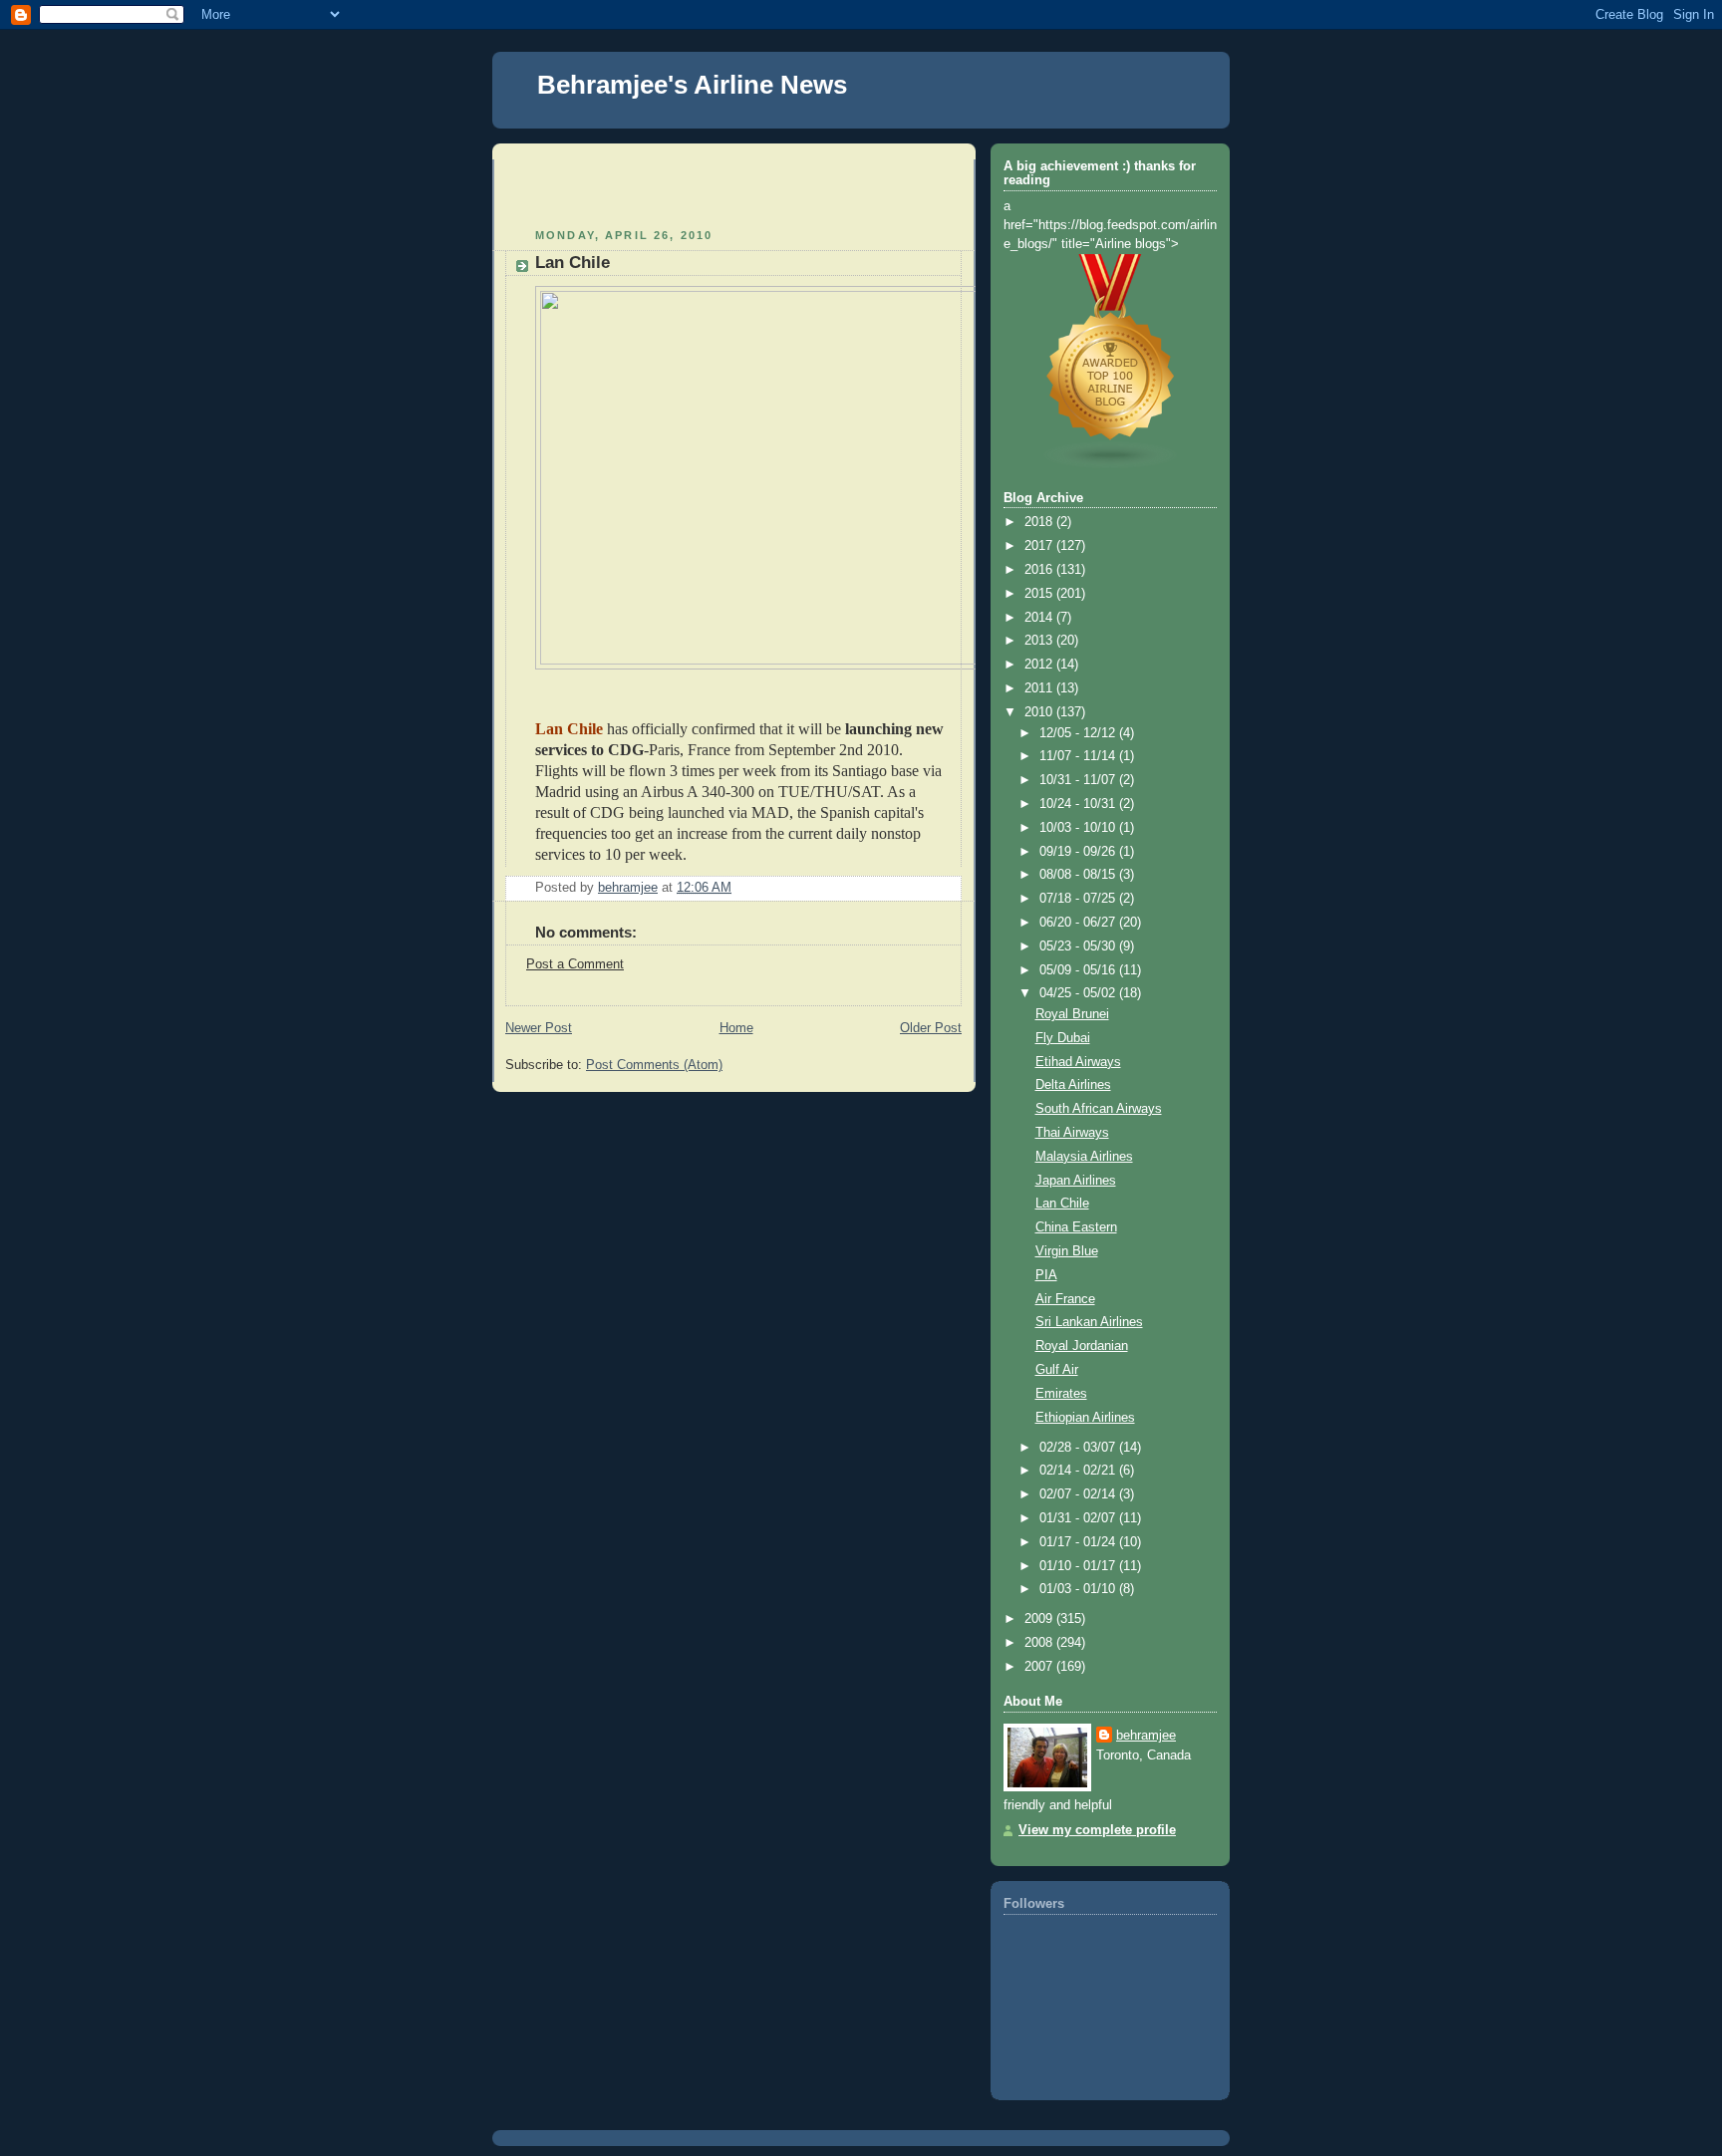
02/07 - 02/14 (1079, 1494)
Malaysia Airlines (1084, 1157)
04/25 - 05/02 (1079, 993)
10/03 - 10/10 (1079, 828)
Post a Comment (575, 964)
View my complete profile (1097, 1830)
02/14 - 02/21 (1079, 1471)
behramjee (1146, 1736)
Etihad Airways (1078, 1062)
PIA (1046, 1275)
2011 (1040, 688)
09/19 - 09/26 (1079, 852)
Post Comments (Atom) (654, 1065)
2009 (1040, 1619)
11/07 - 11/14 (1079, 756)
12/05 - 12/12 (1079, 733)
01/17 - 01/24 (1079, 1542)
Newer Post (539, 1028)
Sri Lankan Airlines (1089, 1322)
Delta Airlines (1073, 1085)
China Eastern (1076, 1227)
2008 (1040, 1643)
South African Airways (1099, 1109)
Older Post (931, 1028)
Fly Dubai (1063, 1038)
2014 (1040, 618)
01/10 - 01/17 (1079, 1566)
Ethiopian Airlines (1085, 1418)
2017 (1040, 546)
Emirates (1061, 1394)
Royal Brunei (1072, 1014)
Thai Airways (1072, 1133)
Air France (1065, 1299)
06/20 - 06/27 (1079, 923)
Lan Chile (1062, 1204)
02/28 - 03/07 (1079, 1448)
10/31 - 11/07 (1079, 780)
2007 (1040, 1667)
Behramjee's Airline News (692, 85)
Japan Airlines (1076, 1181)
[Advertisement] (622, 189)
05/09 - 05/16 (1079, 970)
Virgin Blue (1067, 1251)
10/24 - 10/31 (1079, 804)
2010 (1040, 712)
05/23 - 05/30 (1079, 946)
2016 (1040, 570)
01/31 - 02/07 (1079, 1518)
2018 (1040, 522)
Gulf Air (1057, 1370)
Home (736, 1028)
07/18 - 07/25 (1079, 899)
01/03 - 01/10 (1079, 1589)
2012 (1040, 665)
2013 (1040, 641)
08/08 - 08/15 (1079, 875)
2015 (1040, 594)
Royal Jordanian (1082, 1346)
